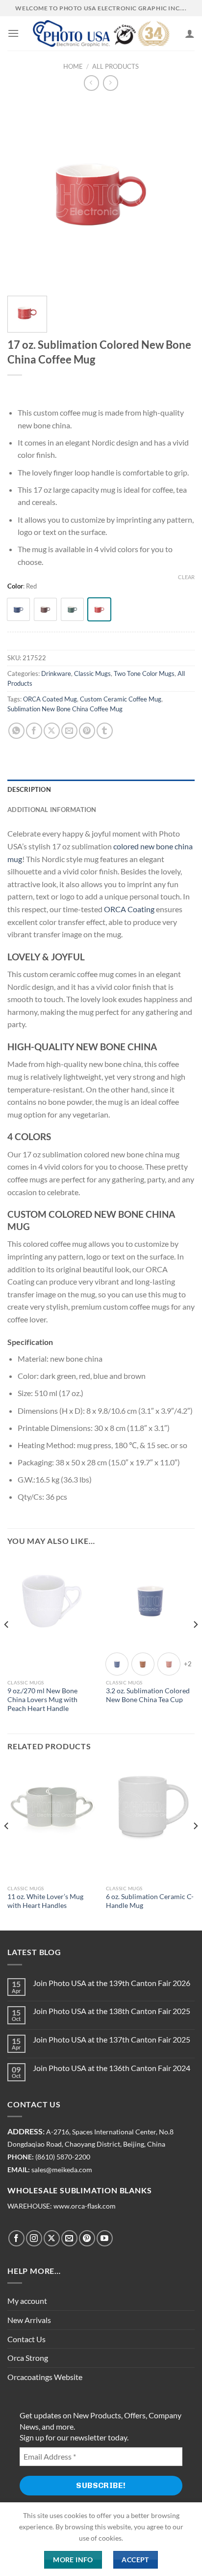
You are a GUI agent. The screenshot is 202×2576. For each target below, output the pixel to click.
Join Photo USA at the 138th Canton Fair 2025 (112, 2011)
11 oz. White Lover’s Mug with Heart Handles (45, 1901)
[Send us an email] (69, 2238)
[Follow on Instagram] (34, 2238)
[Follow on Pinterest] (87, 2238)
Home (73, 66)
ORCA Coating (129, 909)
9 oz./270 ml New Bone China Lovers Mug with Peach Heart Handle (42, 1699)
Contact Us (26, 2339)
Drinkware (56, 673)
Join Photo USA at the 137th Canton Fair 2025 (112, 2039)
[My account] (190, 33)
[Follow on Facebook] (16, 2238)
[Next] (195, 1644)
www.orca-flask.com (85, 2206)
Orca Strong (28, 2358)
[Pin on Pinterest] (87, 731)
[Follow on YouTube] (105, 2238)
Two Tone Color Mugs (144, 673)
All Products (115, 66)
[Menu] (13, 33)
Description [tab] (29, 789)
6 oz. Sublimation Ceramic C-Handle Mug (150, 1901)
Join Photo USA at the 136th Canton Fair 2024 (112, 2068)
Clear (186, 577)
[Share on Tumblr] (105, 731)
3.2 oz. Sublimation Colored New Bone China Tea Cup (148, 1695)
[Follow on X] (52, 2238)
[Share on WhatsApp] (16, 731)
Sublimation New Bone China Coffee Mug (65, 709)
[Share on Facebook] (34, 731)
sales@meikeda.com (62, 2170)
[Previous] (7, 1644)
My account (27, 2301)
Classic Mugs (92, 673)
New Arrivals (29, 2320)
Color (15, 587)
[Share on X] (52, 731)
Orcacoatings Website (45, 2377)
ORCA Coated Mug (50, 699)
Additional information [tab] (52, 810)
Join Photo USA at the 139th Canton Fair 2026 (112, 1983)
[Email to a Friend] (69, 731)
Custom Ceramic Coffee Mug (121, 699)
